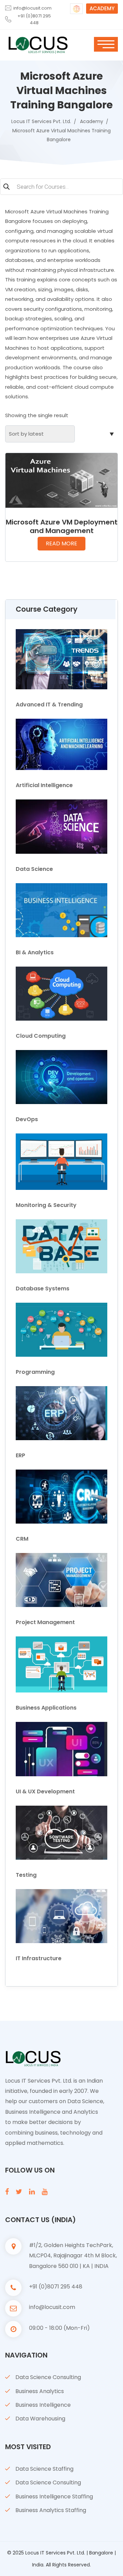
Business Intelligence (43, 2405)
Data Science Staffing (44, 2469)
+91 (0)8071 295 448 (34, 19)
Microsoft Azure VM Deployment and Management (62, 526)
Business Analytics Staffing (51, 2510)
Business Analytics (40, 2391)
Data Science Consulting (48, 2377)
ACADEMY (102, 8)
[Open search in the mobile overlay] (61, 188)
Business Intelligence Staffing (54, 2497)
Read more (61, 543)
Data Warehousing (40, 2419)
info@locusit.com (32, 8)
